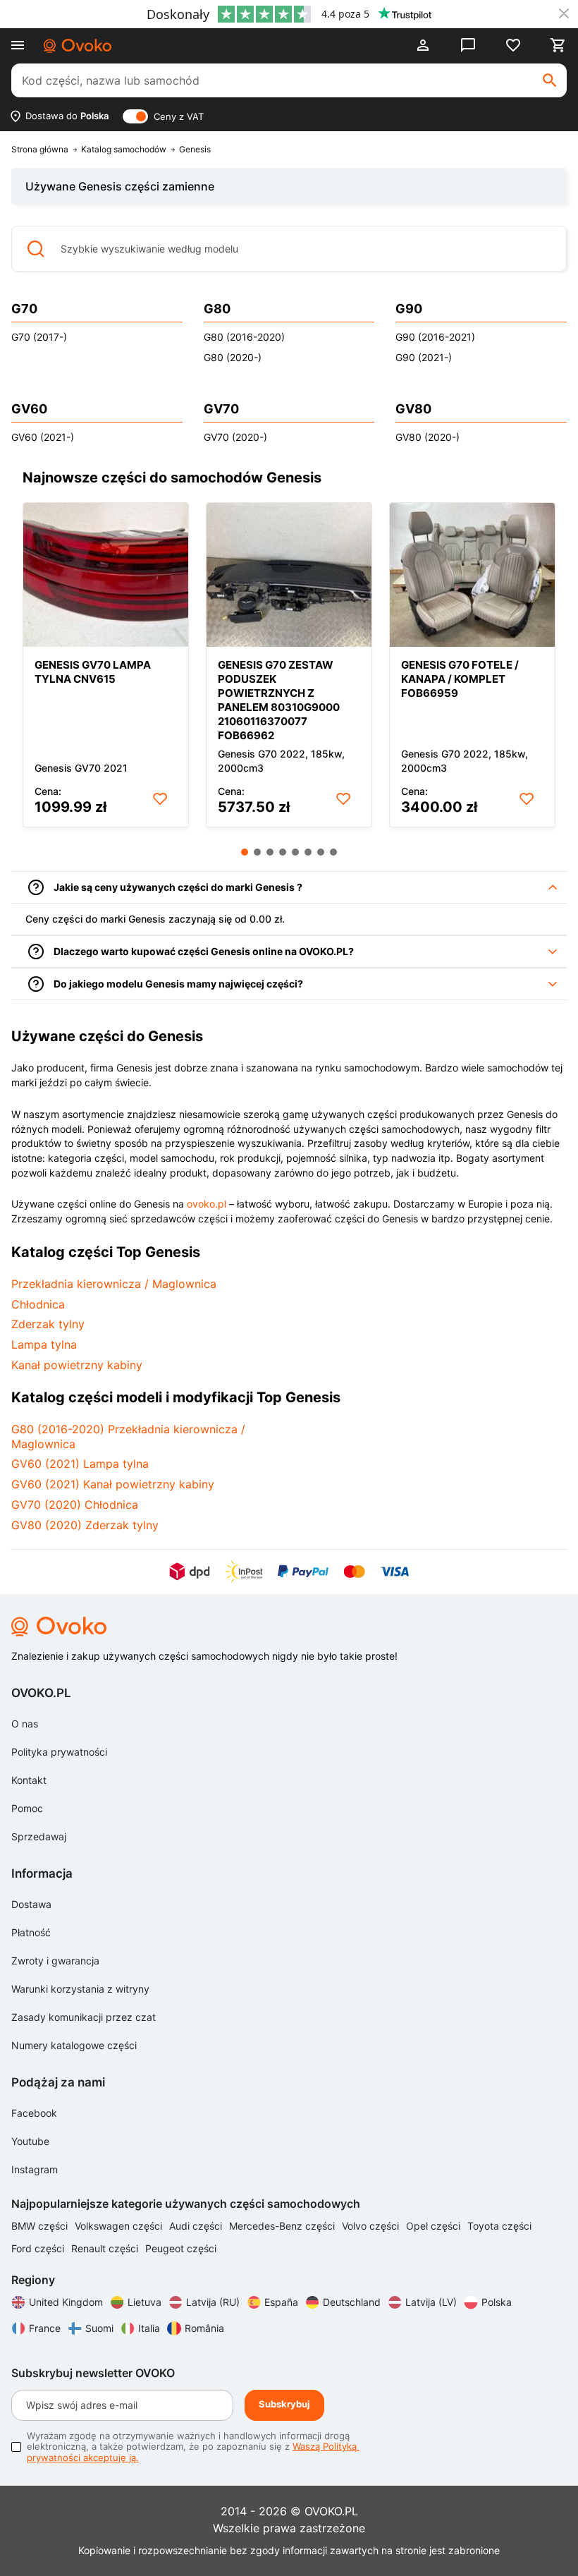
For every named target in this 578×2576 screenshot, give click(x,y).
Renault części (106, 2248)
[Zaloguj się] (423, 45)
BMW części (41, 2226)
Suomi (99, 2328)
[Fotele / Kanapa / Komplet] (472, 575)
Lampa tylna (44, 1344)
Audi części (197, 2226)
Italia (149, 2328)
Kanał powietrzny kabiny (77, 1365)
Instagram (35, 2169)
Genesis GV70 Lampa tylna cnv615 (93, 672)
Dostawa (31, 1904)
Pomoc (27, 1808)
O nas (25, 1724)
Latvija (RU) (213, 2302)
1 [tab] (245, 852)
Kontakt (29, 1780)
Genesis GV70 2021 (81, 768)
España (281, 2302)
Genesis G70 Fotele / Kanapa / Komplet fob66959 (460, 679)
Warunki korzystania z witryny (80, 1989)
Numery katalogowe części (74, 2045)
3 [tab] (270, 852)
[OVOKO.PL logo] (78, 46)
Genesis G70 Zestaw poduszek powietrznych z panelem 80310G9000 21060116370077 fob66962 (279, 700)
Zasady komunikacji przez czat (84, 2017)
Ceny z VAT (179, 116)
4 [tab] (283, 852)
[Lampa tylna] (106, 575)
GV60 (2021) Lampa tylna (80, 1464)
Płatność (31, 1932)
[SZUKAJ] (550, 80)
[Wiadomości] (468, 45)
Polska (497, 2302)
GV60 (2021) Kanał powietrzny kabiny (113, 1484)
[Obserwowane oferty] (513, 45)
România (204, 2328)
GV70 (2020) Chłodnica (75, 1505)
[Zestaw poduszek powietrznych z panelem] (289, 575)
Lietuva (144, 2302)
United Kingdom (66, 2302)
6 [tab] (308, 852)
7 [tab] (321, 852)
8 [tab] (333, 852)
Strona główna (40, 150)
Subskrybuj (284, 2404)
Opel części (435, 2226)
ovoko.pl (207, 1204)
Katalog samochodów (124, 150)
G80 (217, 309)
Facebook (34, 2113)
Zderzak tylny (48, 1324)
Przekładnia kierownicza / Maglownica (114, 1284)
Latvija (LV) (431, 2302)
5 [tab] (295, 852)
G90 (409, 309)
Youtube (30, 2141)
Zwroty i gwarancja (55, 1961)
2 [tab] (257, 852)
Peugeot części (181, 2248)
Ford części (39, 2248)
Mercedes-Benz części (283, 2226)
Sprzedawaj (39, 1836)
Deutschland (352, 2302)
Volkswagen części (120, 2226)
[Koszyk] (558, 45)
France (45, 2328)
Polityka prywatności (59, 1752)
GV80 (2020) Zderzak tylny (85, 1525)
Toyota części (499, 2226)
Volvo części (372, 2226)
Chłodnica (38, 1304)
